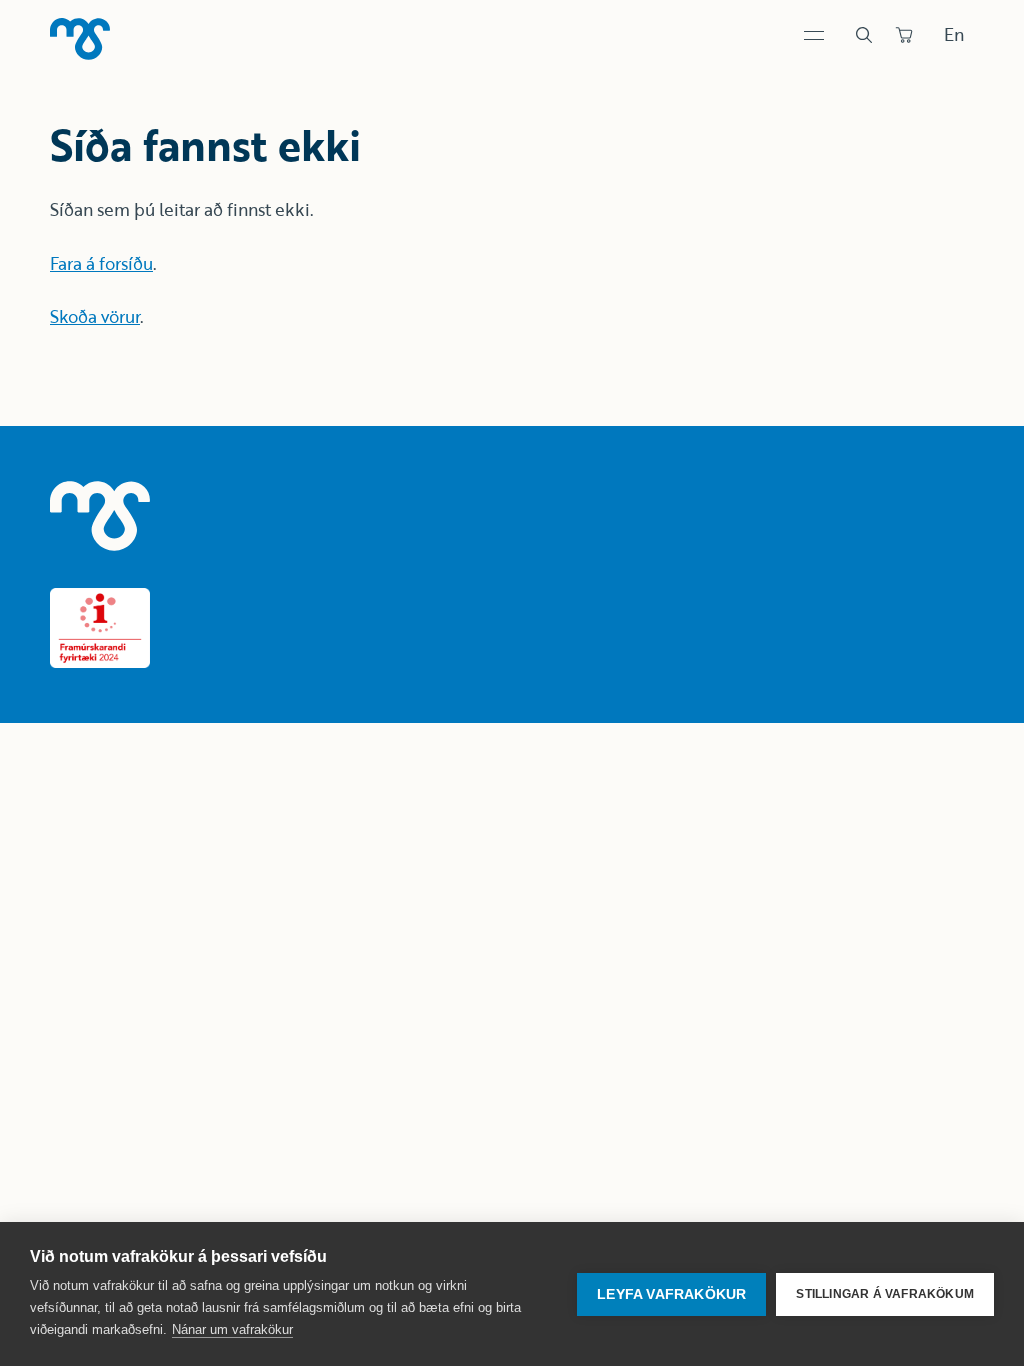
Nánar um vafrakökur (232, 1329)
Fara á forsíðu (101, 263)
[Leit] (864, 35)
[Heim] (80, 39)
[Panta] (904, 35)
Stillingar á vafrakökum (885, 1294)
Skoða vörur (95, 316)
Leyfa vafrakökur (671, 1294)
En (954, 34)
